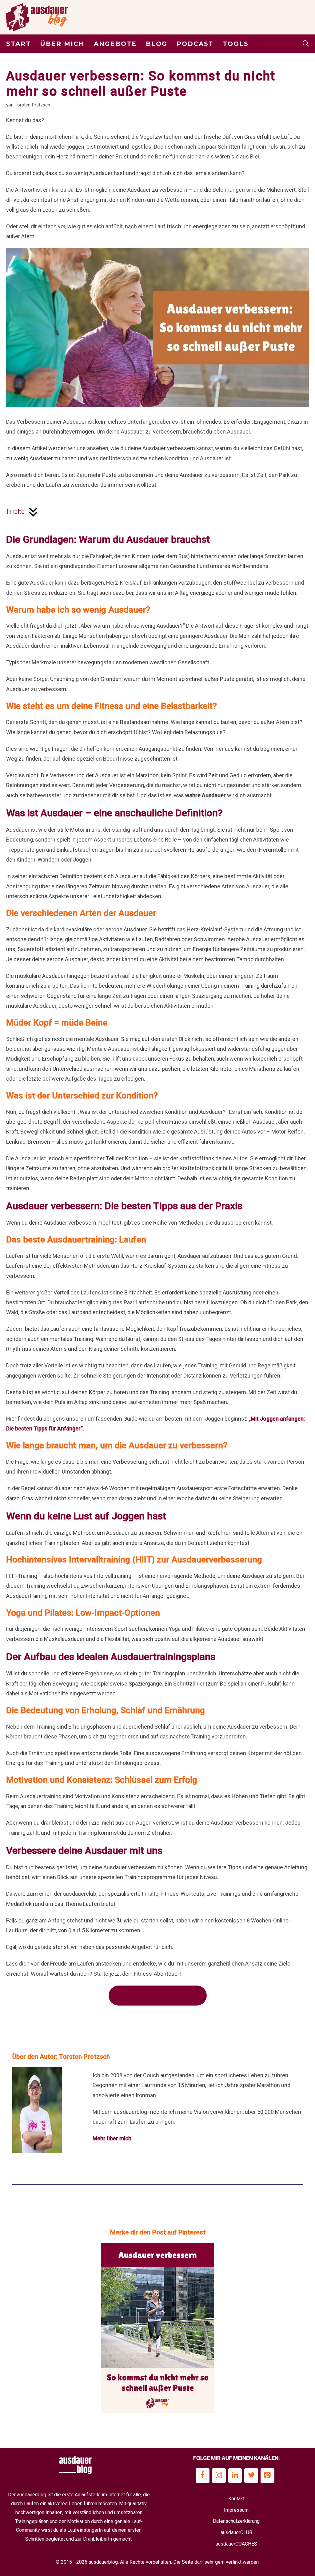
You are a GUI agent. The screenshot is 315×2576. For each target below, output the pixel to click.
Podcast (195, 44)
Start (18, 44)
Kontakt (236, 2499)
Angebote (115, 44)
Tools (236, 44)
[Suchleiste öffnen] (306, 44)
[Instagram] (219, 2476)
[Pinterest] (267, 2476)
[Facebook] (203, 2476)
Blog (157, 44)
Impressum (236, 2510)
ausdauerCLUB (236, 2532)
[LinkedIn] (235, 2476)
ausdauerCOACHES (236, 2544)
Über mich (62, 44)
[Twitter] (251, 2476)
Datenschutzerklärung (236, 2521)
